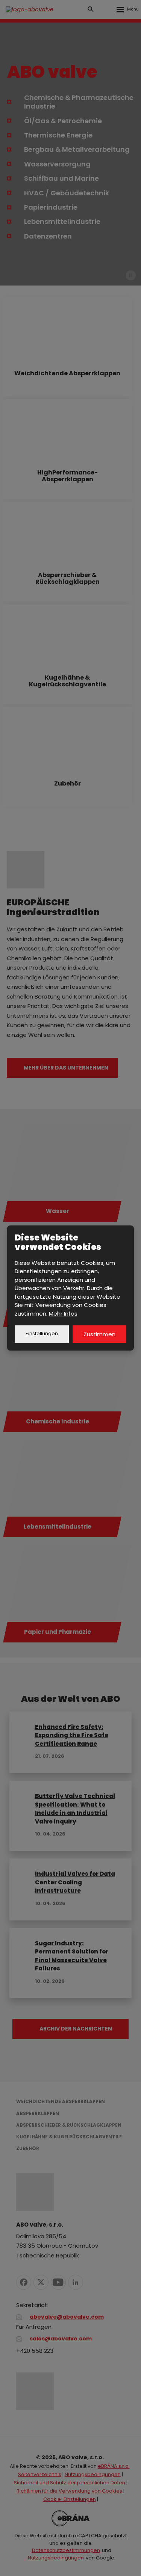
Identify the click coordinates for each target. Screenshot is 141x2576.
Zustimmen (99, 1334)
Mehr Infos (63, 1314)
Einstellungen (42, 1333)
